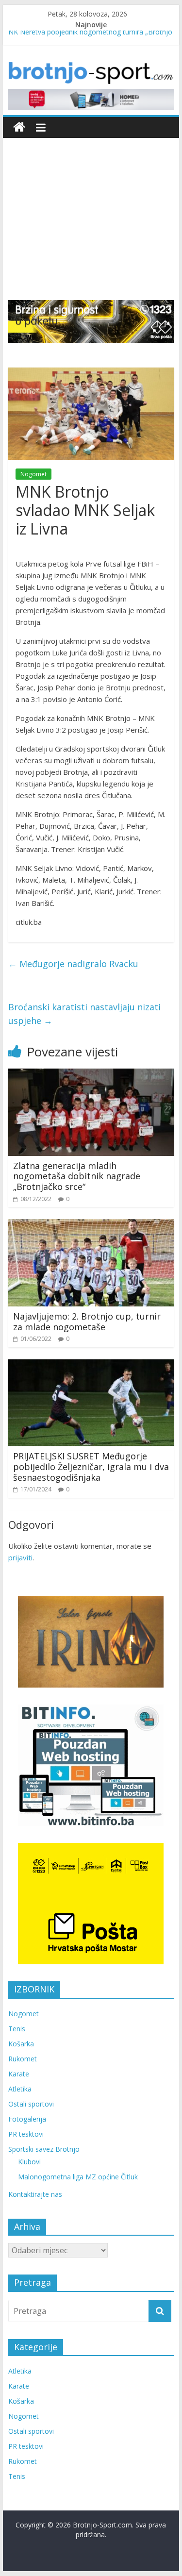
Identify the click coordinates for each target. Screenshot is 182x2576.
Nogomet (33, 474)
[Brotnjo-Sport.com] (19, 127)
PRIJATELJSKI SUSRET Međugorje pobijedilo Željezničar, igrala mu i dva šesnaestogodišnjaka (91, 1466)
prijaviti (20, 1557)
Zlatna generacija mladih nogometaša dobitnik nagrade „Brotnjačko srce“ (77, 1176)
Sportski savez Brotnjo (44, 2149)
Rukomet (23, 2059)
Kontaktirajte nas (35, 2194)
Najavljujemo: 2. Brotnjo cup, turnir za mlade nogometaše (87, 1321)
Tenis (17, 2029)
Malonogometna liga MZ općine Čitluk (78, 2177)
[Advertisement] (91, 212)
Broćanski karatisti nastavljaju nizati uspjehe (84, 1014)
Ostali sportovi (31, 2104)
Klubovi (29, 2162)
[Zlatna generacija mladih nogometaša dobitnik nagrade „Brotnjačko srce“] (91, 1074)
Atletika (20, 2089)
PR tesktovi (26, 2134)
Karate (19, 2074)
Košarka (21, 2044)
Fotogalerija (27, 2119)
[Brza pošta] (91, 321)
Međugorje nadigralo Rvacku (73, 964)
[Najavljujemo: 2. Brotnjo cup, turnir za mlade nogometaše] (91, 1225)
